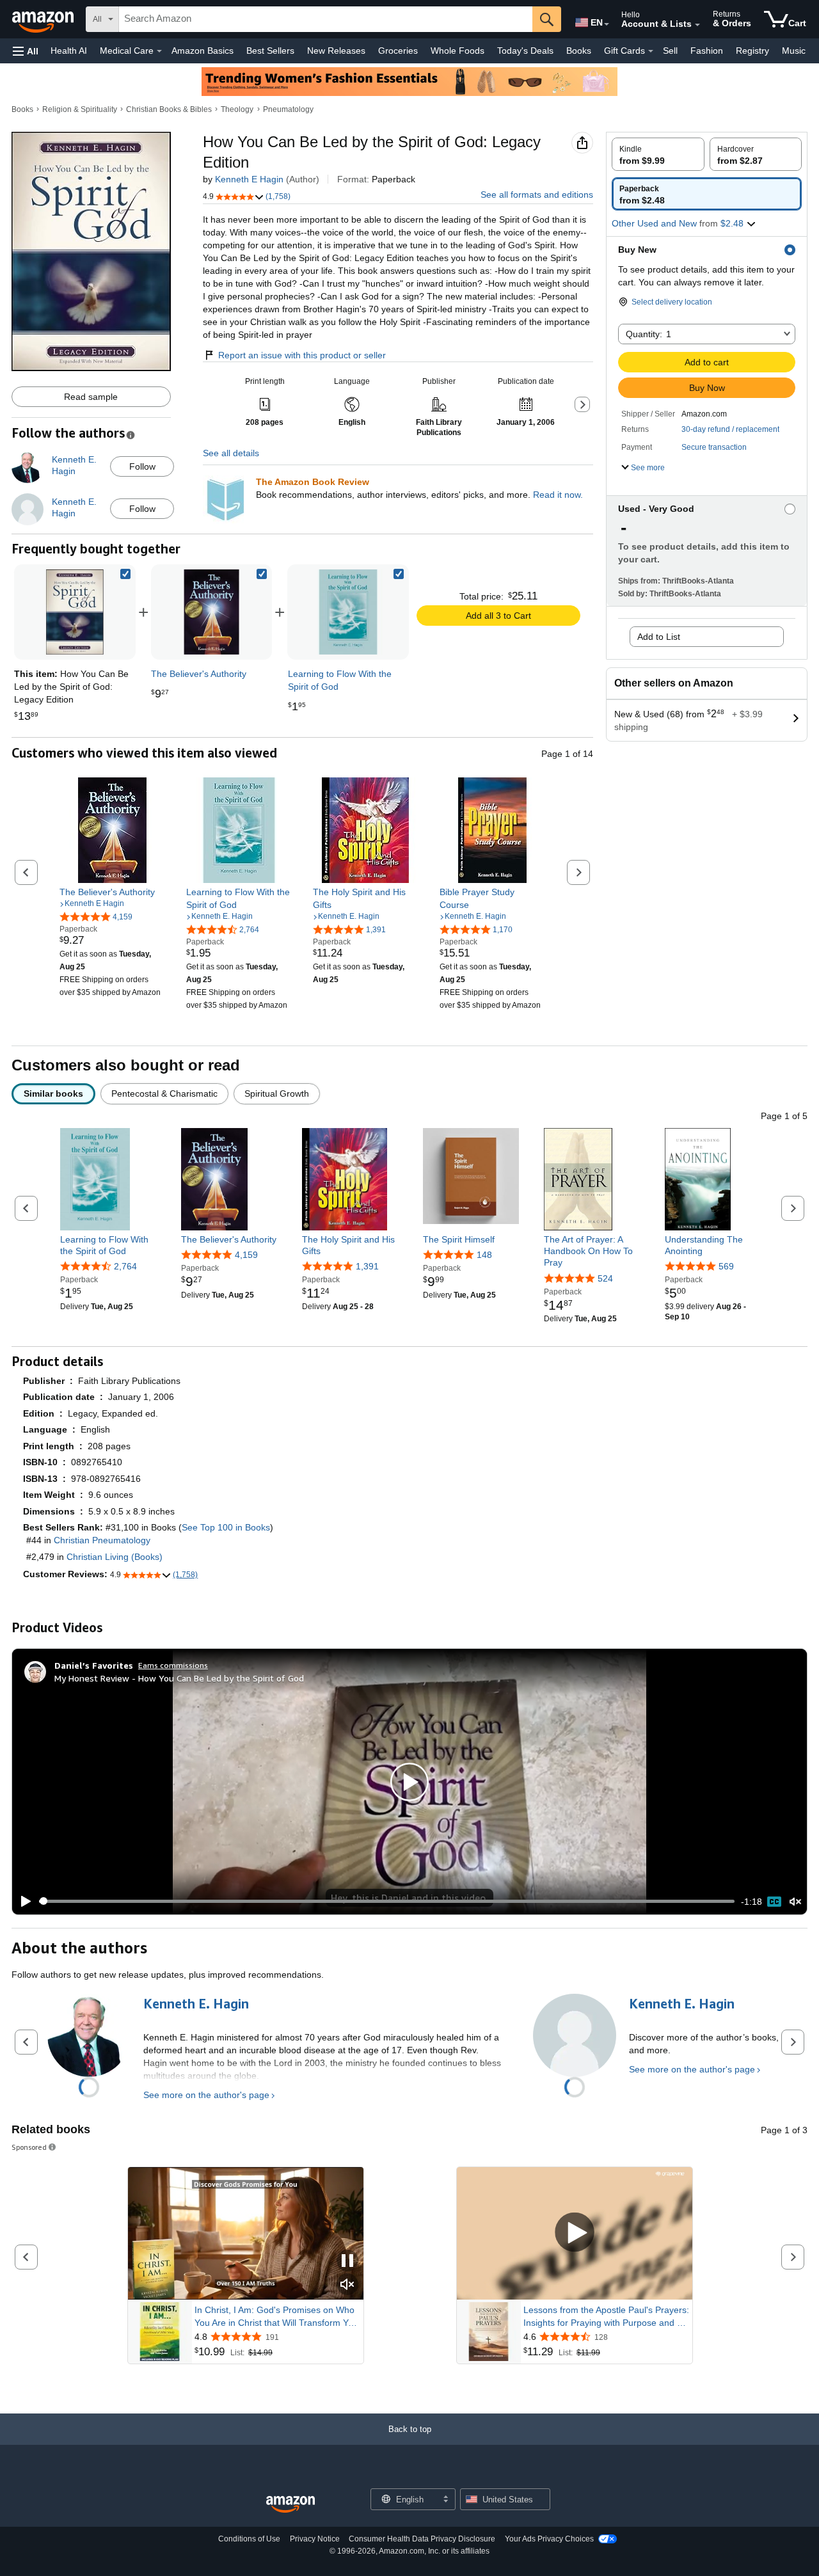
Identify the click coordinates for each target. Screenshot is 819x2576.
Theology (237, 109)
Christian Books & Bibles (169, 109)
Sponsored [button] (29, 2147)
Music (794, 51)
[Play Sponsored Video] (575, 2233)
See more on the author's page (206, 2095)
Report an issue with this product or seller (302, 355)
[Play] (22, 1902)
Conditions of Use (249, 2539)
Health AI (69, 51)
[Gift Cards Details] (651, 51)
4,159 (246, 1255)
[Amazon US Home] (290, 2505)
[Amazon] (44, 19)
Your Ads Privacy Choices (549, 2539)
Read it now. (558, 495)
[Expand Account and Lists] (697, 25)
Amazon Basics (203, 51)
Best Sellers (270, 51)
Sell (670, 51)
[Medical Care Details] (159, 51)
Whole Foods (457, 51)
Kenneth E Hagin (249, 179)
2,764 (125, 1266)
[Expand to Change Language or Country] (607, 24)
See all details (231, 453)
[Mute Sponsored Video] (347, 2285)
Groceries (398, 51)
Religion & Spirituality (80, 109)
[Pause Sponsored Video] (347, 2262)
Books (579, 51)
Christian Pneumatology (102, 1540)
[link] (212, 612)
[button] (26, 51)
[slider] (387, 1901)
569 (726, 1266)
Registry (752, 51)
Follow (142, 466)
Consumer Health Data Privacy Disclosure (422, 2539)
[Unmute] (795, 1901)
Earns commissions (173, 1665)
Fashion (707, 51)
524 (605, 1278)
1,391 (367, 1266)
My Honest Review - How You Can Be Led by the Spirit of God (179, 1678)
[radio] (658, 154)
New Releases (336, 51)
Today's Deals (525, 51)
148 (484, 1255)
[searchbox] (326, 19)
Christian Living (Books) (115, 1557)
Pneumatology (288, 109)
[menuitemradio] (774, 1902)
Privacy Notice (315, 2539)
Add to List (659, 637)
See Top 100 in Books (226, 1527)
